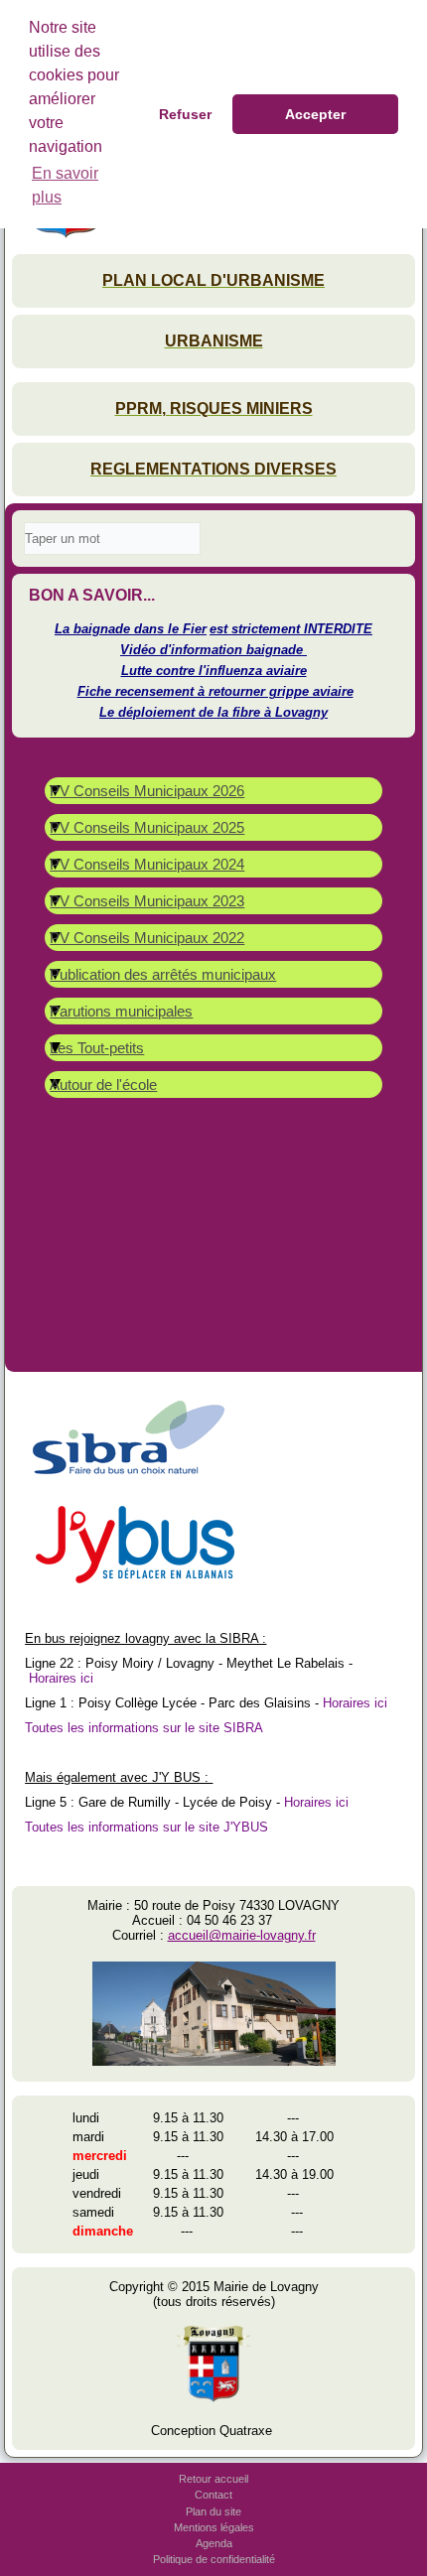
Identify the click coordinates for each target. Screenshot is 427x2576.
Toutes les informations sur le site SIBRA (144, 1728)
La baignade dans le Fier (131, 629)
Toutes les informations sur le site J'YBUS (146, 1827)
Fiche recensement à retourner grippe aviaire (215, 691)
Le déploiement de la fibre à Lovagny (213, 712)
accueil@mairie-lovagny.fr (242, 1935)
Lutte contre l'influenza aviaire (214, 671)
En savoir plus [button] (65, 185)
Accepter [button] (315, 114)
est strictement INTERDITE (291, 629)
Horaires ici (61, 1678)
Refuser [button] (185, 114)
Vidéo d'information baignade (213, 650)
